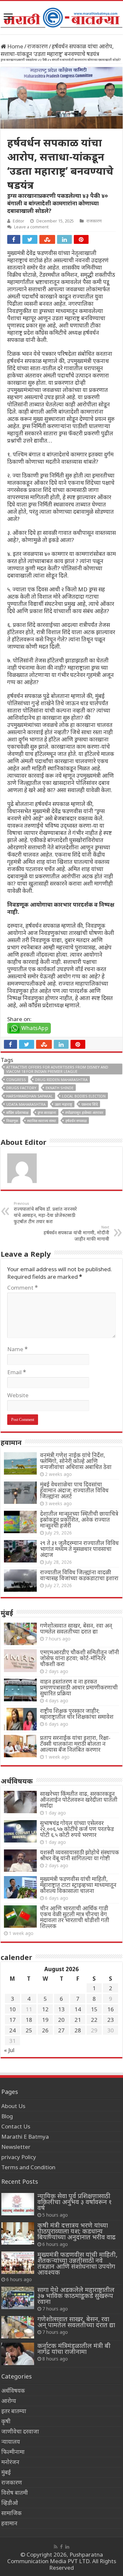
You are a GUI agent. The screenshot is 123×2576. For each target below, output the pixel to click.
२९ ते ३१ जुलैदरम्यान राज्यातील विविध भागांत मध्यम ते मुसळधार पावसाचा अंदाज (79, 1549)
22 (94, 2020)
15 (94, 2009)
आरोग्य (9, 2401)
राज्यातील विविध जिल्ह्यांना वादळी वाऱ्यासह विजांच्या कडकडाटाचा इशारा (79, 1575)
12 (45, 2009)
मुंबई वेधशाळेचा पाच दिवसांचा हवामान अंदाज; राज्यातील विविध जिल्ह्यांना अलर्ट (74, 1490)
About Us (13, 2106)
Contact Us (16, 2126)
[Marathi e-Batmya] (61, 16)
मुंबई (6, 2472)
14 (78, 2009)
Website (18, 1395)
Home (15, 46)
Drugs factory (21, 1088)
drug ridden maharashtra (61, 1080)
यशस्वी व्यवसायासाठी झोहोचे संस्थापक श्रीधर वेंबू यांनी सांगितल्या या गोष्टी (80, 1855)
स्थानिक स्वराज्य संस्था (42, 1121)
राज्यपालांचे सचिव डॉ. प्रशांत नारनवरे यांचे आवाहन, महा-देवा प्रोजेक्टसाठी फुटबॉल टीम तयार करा (45, 1213)
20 (61, 2020)
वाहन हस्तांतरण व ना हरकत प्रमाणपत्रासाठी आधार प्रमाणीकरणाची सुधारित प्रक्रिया (79, 1687)
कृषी (6, 2421)
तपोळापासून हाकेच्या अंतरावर (84, 1112)
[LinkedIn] (67, 2547)
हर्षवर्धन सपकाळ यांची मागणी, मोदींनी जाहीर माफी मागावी (76, 1233)
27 (61, 2030)
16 (111, 2009)
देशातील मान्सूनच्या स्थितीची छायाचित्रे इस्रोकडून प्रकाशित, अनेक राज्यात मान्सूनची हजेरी (79, 1520)
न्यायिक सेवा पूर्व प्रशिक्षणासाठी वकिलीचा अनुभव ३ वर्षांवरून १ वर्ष (75, 2202)
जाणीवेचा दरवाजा (20, 2431)
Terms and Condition (28, 2167)
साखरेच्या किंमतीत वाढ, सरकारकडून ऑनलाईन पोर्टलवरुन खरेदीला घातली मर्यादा (79, 1800)
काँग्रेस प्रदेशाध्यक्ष (17, 1112)
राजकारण (38, 46)
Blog (7, 2116)
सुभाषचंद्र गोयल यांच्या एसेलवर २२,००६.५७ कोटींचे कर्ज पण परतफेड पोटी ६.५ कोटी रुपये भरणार (77, 1829)
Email (17, 1372)
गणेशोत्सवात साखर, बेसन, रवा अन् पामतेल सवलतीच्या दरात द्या (76, 1628)
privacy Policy (19, 2157)
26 (45, 2030)
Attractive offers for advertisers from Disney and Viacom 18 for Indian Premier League (57, 1069)
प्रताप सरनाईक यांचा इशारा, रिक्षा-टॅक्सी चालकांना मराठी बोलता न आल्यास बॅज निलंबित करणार (75, 1744)
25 (29, 2030)
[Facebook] (61, 2547)
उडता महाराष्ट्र (63, 1104)
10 (12, 2009)
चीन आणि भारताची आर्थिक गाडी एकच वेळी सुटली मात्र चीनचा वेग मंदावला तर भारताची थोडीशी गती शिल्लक (75, 1917)
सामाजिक (11, 2513)
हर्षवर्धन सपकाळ (76, 1121)
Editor (19, 221)
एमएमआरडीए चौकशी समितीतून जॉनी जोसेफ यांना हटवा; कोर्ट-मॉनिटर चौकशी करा (80, 1658)
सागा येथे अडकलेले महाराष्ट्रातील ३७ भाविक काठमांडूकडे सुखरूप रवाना (76, 2295)
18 (29, 2020)
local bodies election (84, 1096)
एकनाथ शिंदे (90, 1104)
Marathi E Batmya (25, 2137)
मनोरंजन (10, 2462)
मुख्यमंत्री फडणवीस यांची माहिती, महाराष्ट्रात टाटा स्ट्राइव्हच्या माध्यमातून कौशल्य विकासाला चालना (78, 1885)
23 (111, 2020)
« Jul (9, 2050)
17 (12, 2020)
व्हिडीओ (10, 2503)
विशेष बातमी (15, 2493)
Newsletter (16, 2147)
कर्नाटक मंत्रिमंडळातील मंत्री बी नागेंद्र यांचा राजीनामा (74, 2348)
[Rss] (56, 2547)
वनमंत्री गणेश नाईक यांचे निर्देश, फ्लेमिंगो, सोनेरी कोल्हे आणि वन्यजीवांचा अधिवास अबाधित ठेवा (76, 1461)
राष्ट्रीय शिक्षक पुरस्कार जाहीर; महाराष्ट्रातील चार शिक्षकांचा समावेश (77, 1714)
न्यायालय (11, 2442)
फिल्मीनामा (13, 2452)
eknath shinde (60, 1088)
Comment (22, 1288)
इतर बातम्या (14, 2411)
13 (61, 2009)
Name (17, 1349)
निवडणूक (12, 1121)
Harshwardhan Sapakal (30, 1096)
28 (78, 2030)
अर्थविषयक (13, 2391)
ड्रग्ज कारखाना (47, 1112)
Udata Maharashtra (26, 1104)
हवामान (9, 2523)
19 (45, 2020)
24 (12, 2030)
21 (78, 2020)
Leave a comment (31, 227)
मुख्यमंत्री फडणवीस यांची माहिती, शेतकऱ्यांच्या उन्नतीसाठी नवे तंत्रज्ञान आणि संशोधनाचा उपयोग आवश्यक (77, 2263)
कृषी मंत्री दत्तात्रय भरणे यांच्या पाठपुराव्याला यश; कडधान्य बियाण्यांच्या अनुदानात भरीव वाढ (76, 2231)
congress (16, 1080)
